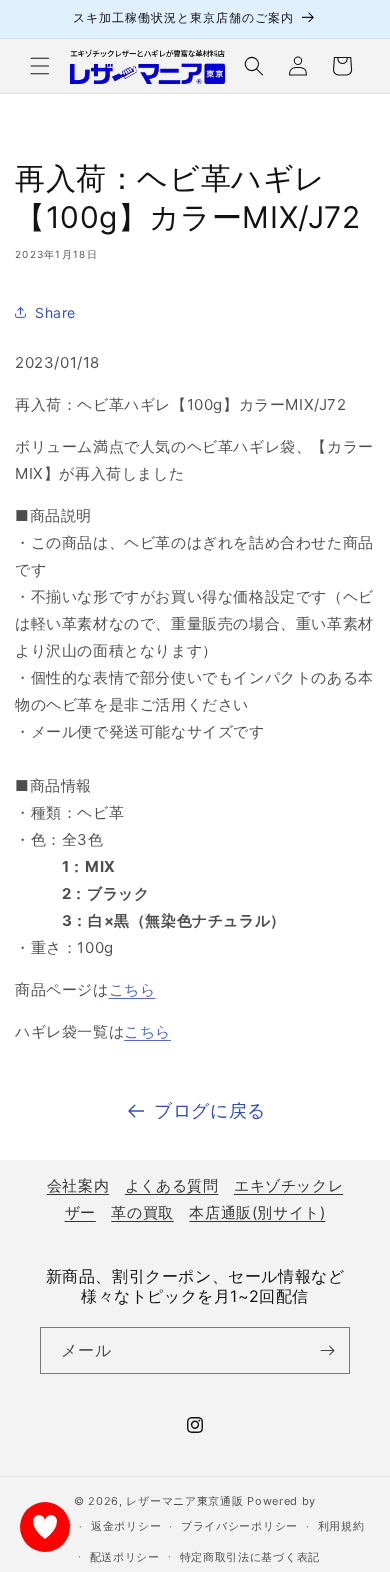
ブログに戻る (210, 1110)
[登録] (327, 1350)
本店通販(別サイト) (257, 1212)
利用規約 (341, 1526)
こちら (132, 989)
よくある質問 (172, 1185)
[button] (40, 66)
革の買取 (142, 1212)
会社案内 (78, 1185)
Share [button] (55, 312)
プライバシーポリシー (239, 1526)
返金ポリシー (126, 1526)
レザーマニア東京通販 (184, 1501)
